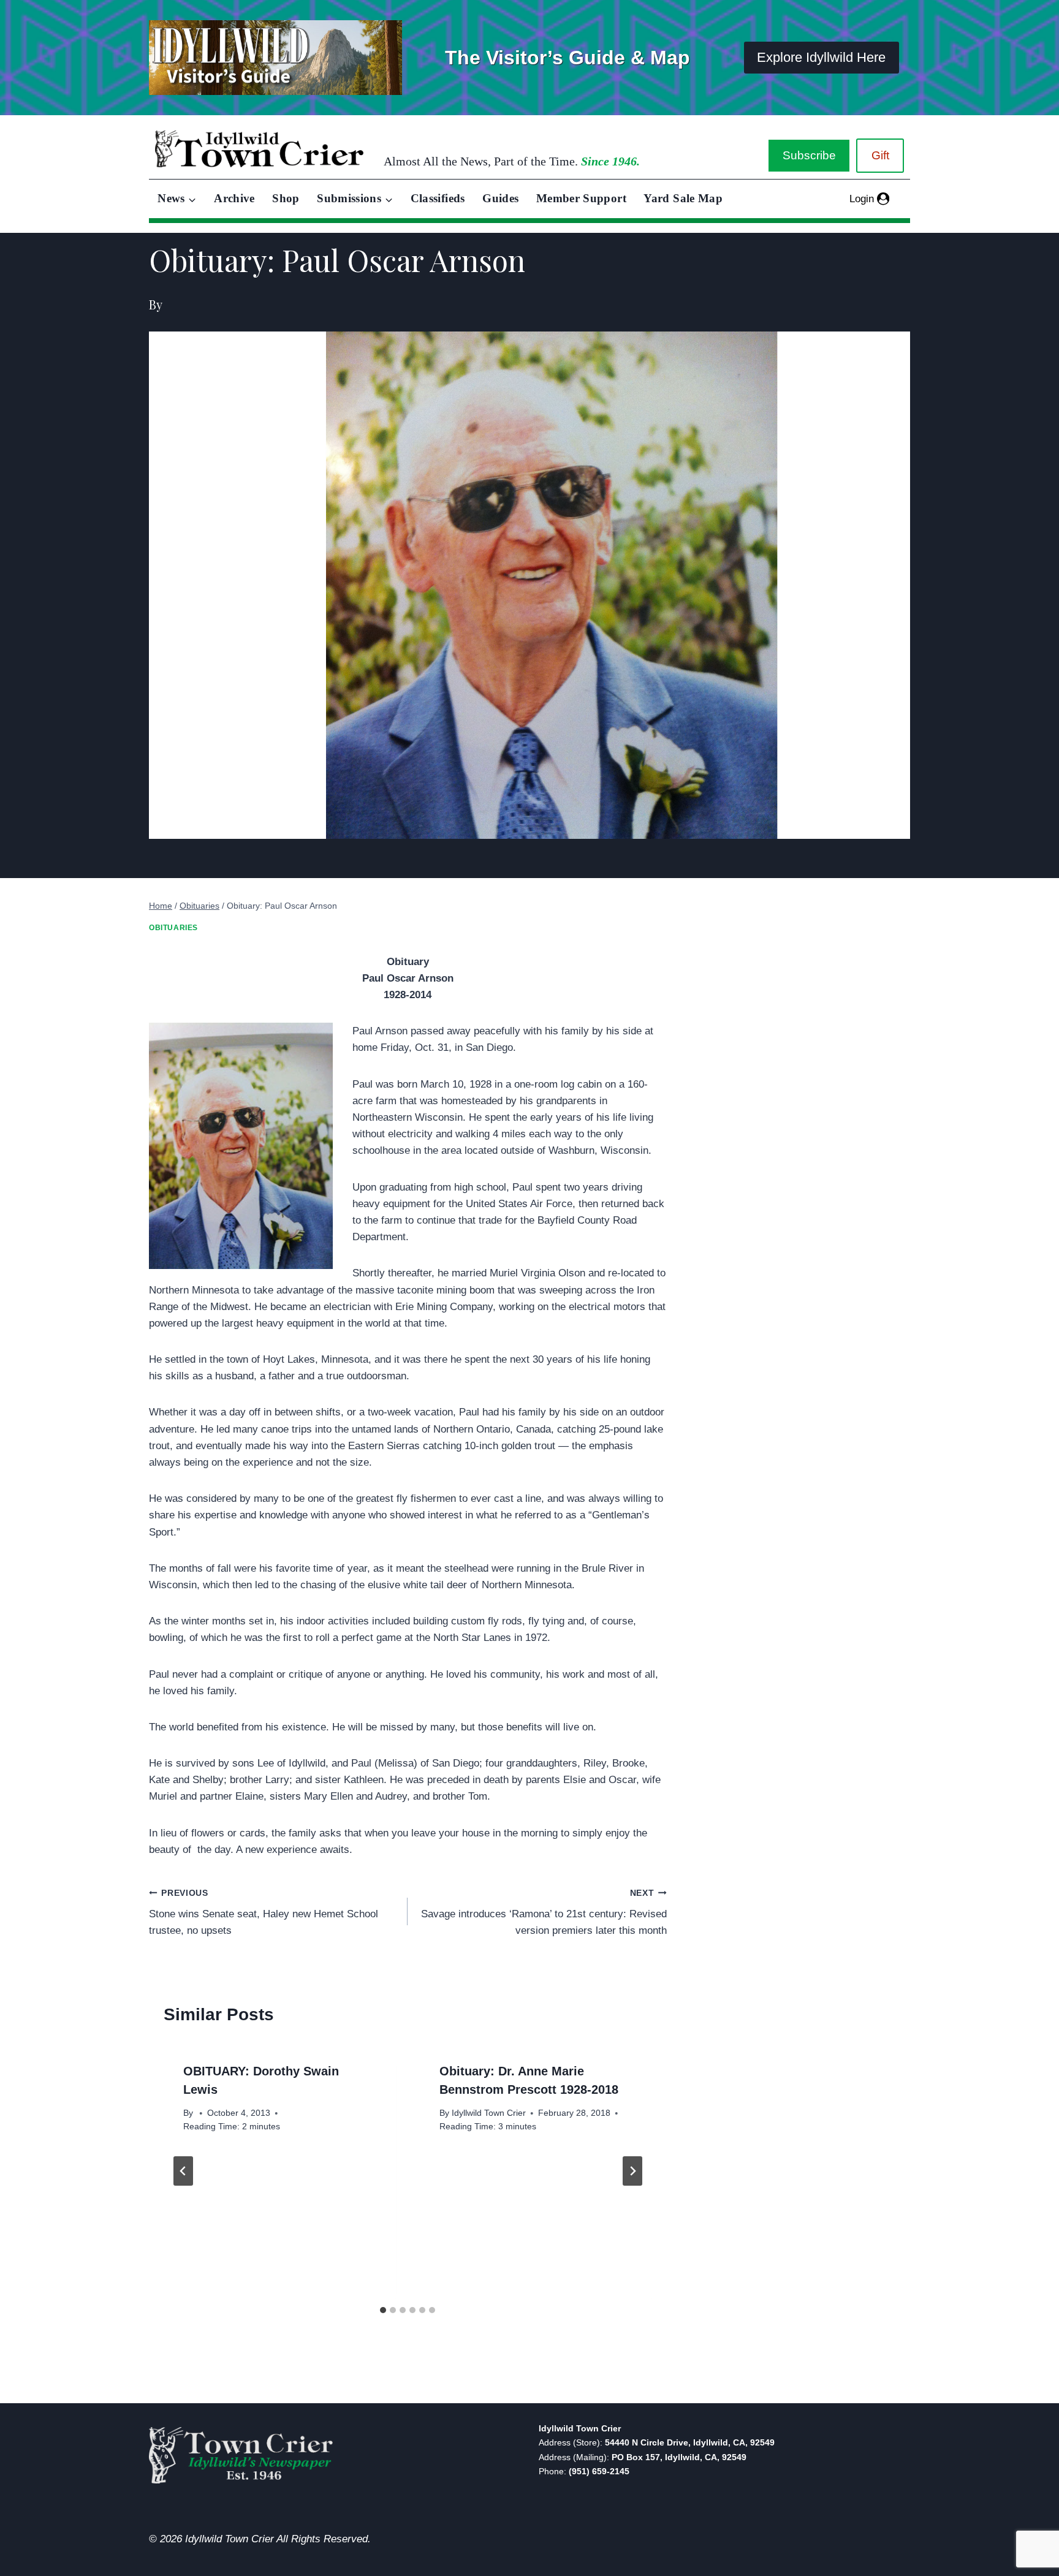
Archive (234, 198)
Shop (286, 198)
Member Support (581, 198)
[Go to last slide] (183, 2171)
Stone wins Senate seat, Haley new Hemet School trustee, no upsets (264, 1913)
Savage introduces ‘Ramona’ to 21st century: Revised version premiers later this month (544, 1913)
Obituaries (173, 928)
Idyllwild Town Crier (489, 2113)
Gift (880, 155)
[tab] (383, 2310)
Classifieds (438, 198)
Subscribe (809, 155)
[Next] (632, 2171)
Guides (500, 198)
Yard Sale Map (683, 198)
